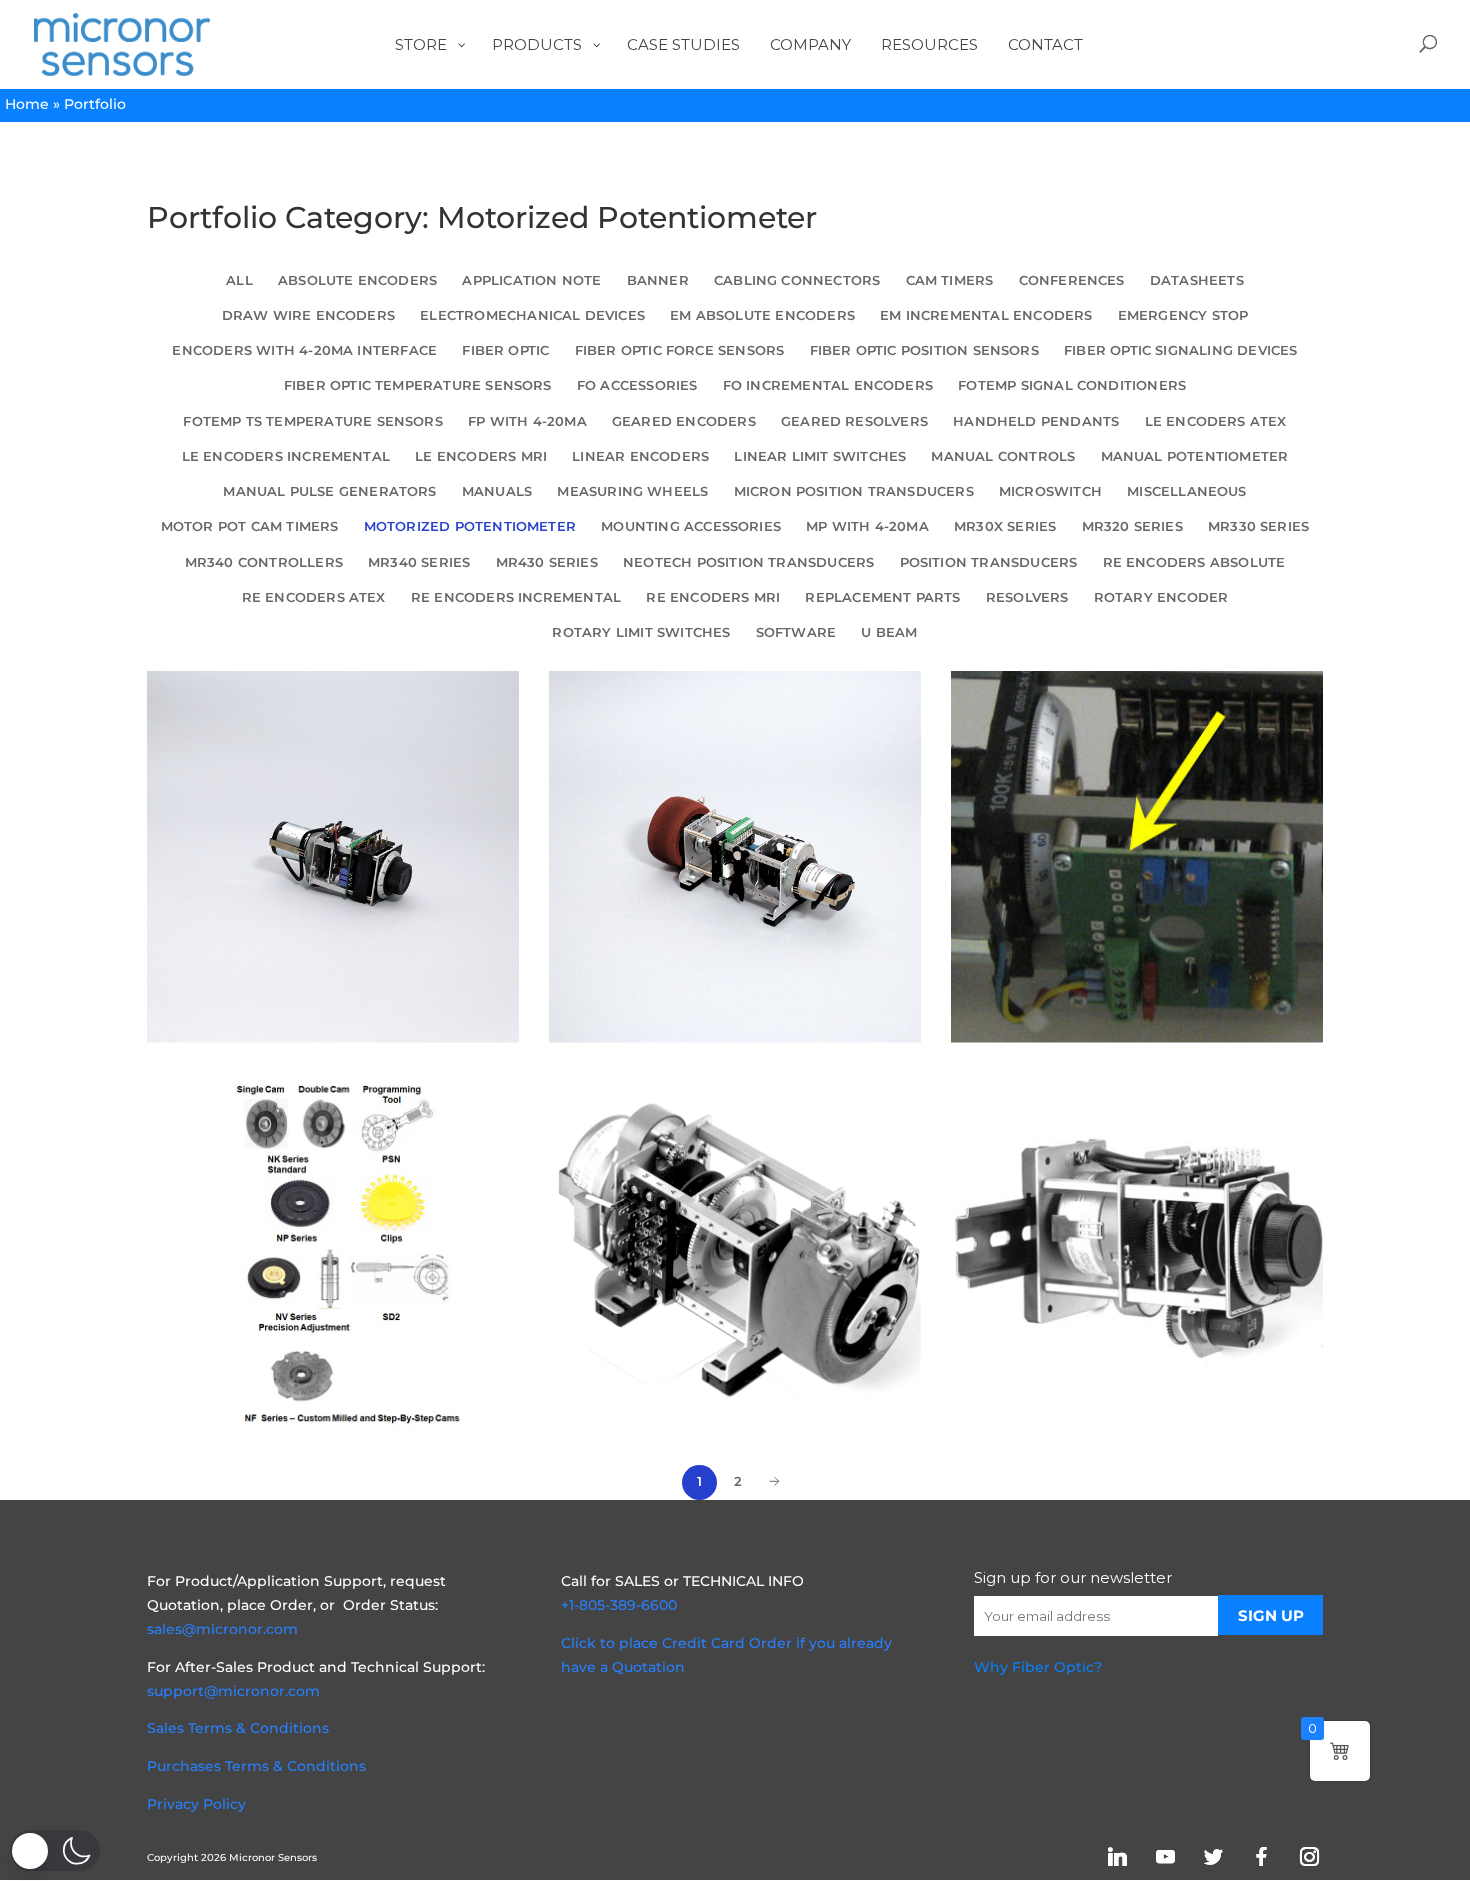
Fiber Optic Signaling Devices (1180, 350)
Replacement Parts (882, 597)
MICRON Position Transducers (854, 491)
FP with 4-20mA (527, 421)
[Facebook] (1261, 1856)
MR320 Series (1132, 526)
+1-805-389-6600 (619, 1605)
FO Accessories (637, 385)
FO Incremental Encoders (828, 385)
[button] (55, 1850)
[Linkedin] (1117, 1856)
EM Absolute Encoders (762, 315)
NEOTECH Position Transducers (748, 562)
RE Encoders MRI (713, 597)
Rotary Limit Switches (641, 632)
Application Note (531, 280)
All (239, 280)
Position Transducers (989, 562)
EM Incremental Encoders (986, 315)
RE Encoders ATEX (314, 597)
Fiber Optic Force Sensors (680, 350)
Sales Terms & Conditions (238, 1728)
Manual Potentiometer (1195, 456)
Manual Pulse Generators (329, 491)
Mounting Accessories (691, 526)
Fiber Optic (505, 350)
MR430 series (547, 562)
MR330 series (1258, 526)
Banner (658, 280)
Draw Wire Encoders (308, 315)
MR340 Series (419, 562)
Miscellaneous (1186, 491)
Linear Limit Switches (820, 456)
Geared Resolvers (854, 421)
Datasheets (1197, 280)
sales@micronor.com (222, 1629)
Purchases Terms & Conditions (256, 1766)
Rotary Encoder (1161, 597)
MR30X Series (1005, 526)
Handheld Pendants (1036, 421)
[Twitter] (1213, 1856)
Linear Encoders (640, 456)
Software (796, 632)
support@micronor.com (233, 1691)
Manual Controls (1003, 456)
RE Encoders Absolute (1194, 562)
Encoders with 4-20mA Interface (304, 350)
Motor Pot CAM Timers (250, 526)
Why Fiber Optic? (1038, 1667)
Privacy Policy (196, 1804)
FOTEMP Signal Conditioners (1072, 385)
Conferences (1072, 280)
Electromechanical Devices (532, 315)
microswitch (1050, 491)
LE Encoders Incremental (286, 456)
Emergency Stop (1183, 315)
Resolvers (1027, 597)
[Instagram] (1309, 1856)
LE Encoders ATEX (1216, 421)
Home (27, 104)
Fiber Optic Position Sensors (924, 350)
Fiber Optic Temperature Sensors (418, 385)
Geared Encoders (684, 421)
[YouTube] (1165, 1856)
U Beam (889, 632)
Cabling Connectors (797, 280)
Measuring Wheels (632, 491)
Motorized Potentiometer (470, 526)
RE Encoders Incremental (516, 597)
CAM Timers (950, 280)
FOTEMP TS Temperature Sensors (312, 421)
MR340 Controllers (264, 562)
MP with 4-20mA (867, 526)
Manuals (497, 491)
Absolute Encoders (357, 280)
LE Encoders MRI (481, 456)
